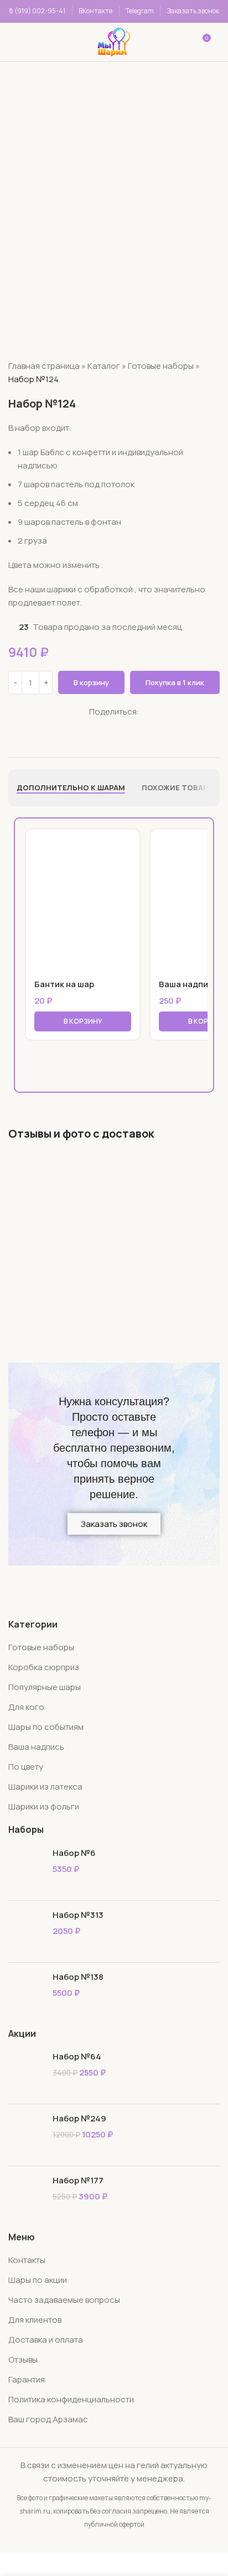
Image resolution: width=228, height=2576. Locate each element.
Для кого (26, 1707)
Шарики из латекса (45, 1787)
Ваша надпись (188, 984)
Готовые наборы (161, 366)
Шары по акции (38, 2280)
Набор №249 (79, 2118)
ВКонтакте (95, 11)
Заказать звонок (193, 11)
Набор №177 (78, 2180)
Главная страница (44, 366)
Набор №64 (77, 2056)
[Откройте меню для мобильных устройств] (24, 42)
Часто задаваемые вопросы (64, 2300)
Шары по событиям (46, 1727)
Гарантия (27, 2379)
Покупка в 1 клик (175, 682)
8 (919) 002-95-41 (37, 11)
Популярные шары (45, 1687)
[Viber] (135, 726)
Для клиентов (35, 2320)
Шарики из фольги (44, 1806)
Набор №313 (78, 1915)
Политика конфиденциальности (71, 2399)
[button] (83, 1021)
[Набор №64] (26, 2073)
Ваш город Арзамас (48, 2419)
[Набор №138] (26, 1993)
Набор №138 (78, 1977)
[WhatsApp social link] (93, 726)
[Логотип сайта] (114, 41)
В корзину (91, 682)
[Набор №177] (26, 2197)
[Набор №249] (26, 2135)
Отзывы (23, 2359)
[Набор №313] (26, 1931)
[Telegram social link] (121, 726)
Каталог (104, 366)
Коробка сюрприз (44, 1667)
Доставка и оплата (46, 2340)
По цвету (26, 1767)
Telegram (140, 11)
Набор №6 (74, 1853)
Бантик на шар (64, 984)
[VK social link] (107, 726)
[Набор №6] (26, 1870)
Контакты (27, 2260)
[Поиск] (63, 42)
